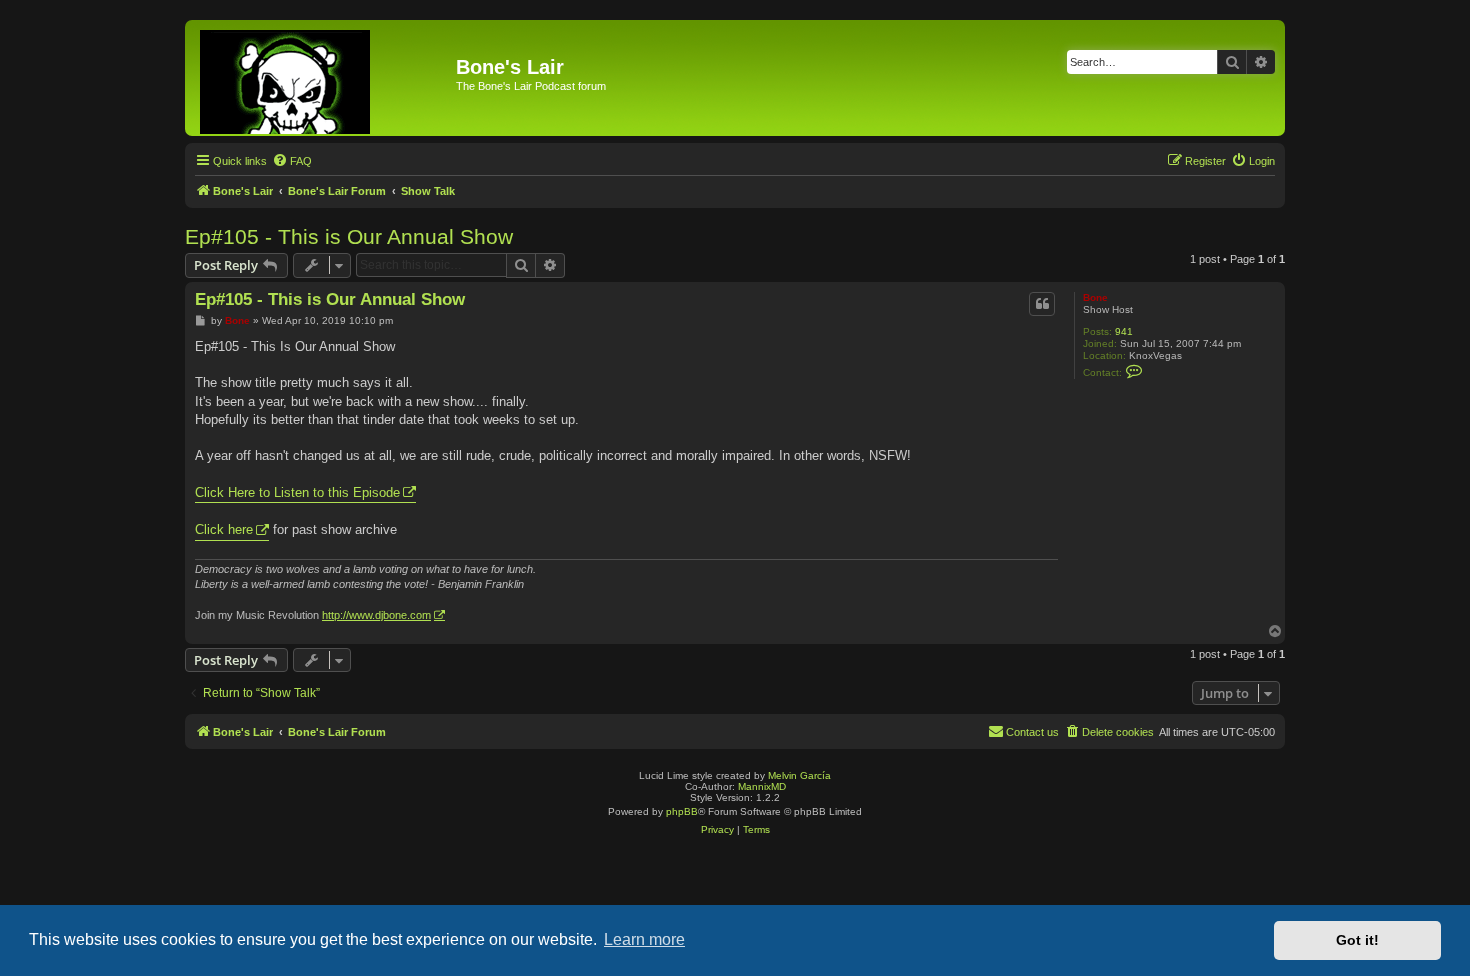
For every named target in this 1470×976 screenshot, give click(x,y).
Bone (1095, 297)
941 (1124, 331)
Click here (224, 529)
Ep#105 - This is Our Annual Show (349, 236)
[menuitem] (292, 161)
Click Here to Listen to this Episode (297, 492)
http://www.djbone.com (376, 615)
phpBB (682, 811)
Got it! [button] (1357, 940)
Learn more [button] (644, 939)
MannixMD (762, 786)
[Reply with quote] (1042, 304)
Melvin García (799, 775)
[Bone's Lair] (323, 78)
